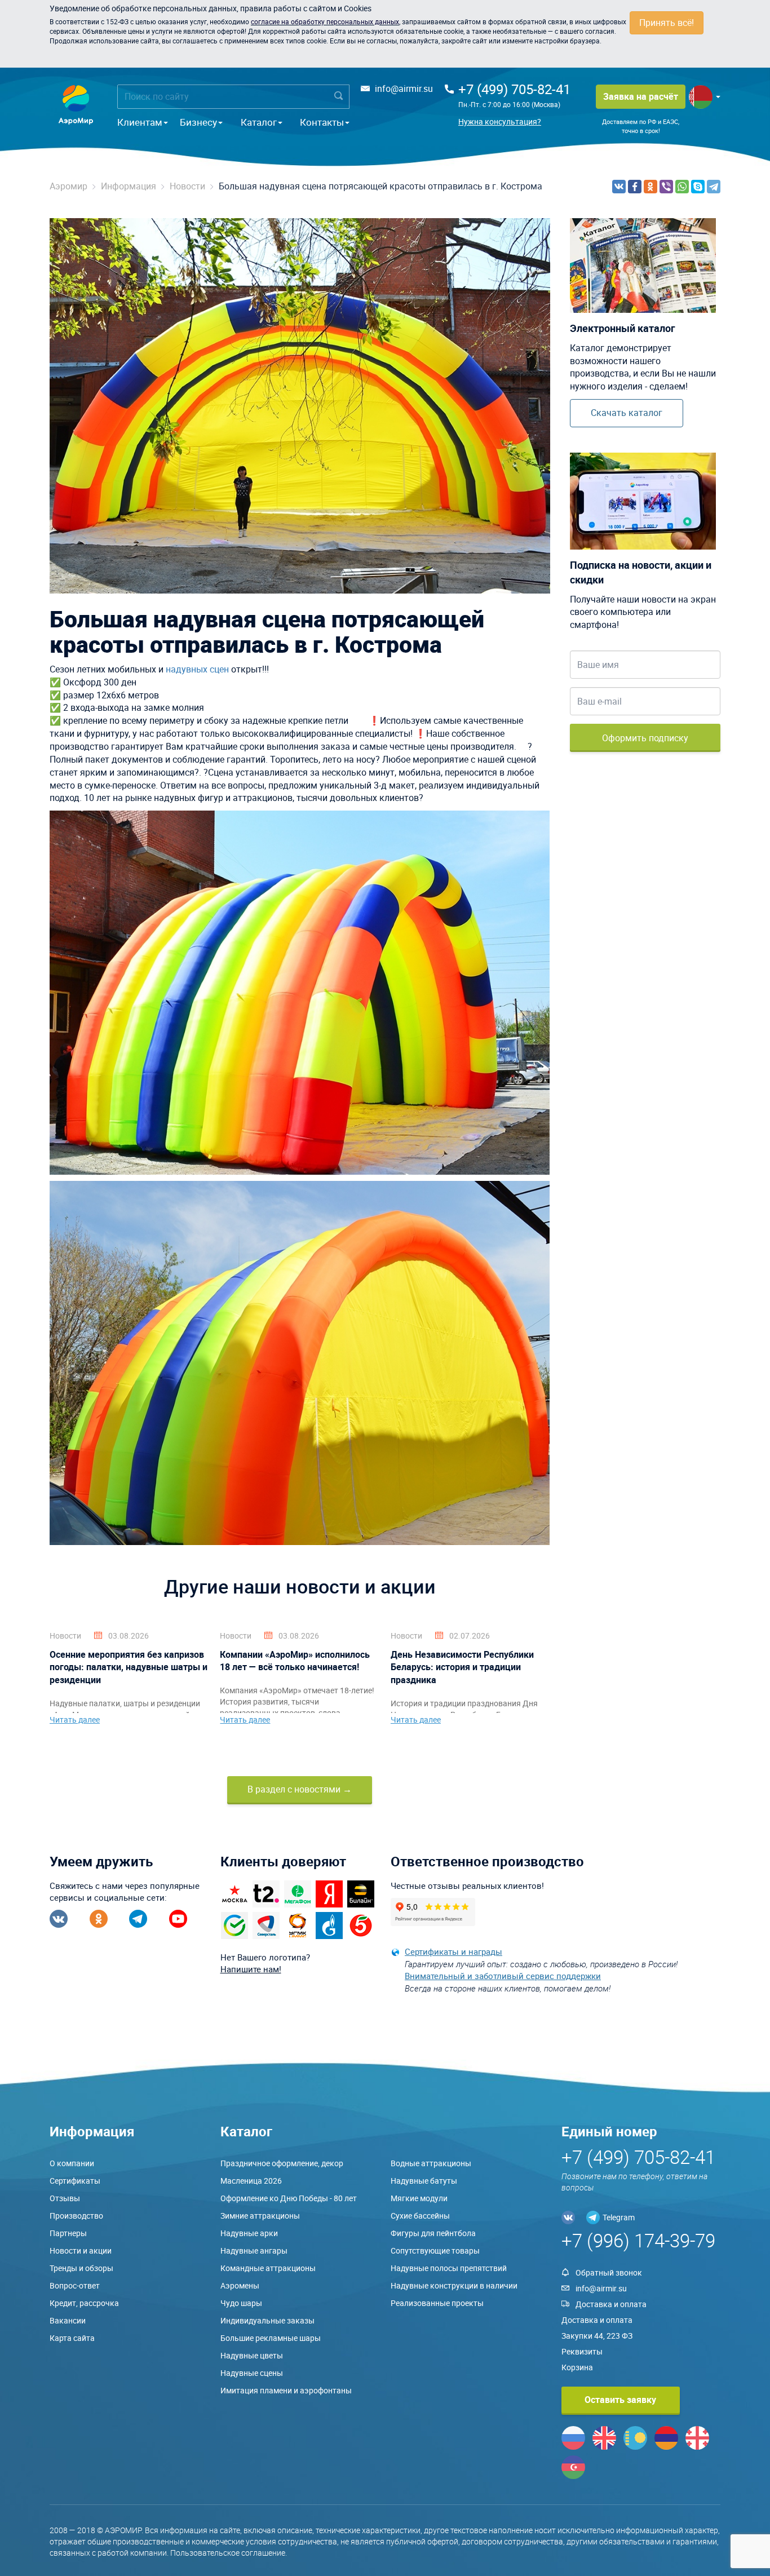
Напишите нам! (251, 1969)
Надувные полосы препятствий (449, 2268)
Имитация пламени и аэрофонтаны (286, 2390)
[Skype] (698, 187)
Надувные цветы (252, 2355)
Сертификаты (75, 2181)
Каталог (259, 122)
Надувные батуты (424, 2181)
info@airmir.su (404, 88)
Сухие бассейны (420, 2216)
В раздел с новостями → (300, 1789)
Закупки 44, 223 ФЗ (597, 2336)
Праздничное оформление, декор (282, 2163)
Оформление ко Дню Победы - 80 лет (289, 2198)
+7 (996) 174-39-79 (638, 2240)
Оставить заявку (620, 2400)
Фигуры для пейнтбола (433, 2233)
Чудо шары (241, 2303)
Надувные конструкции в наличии (454, 2285)
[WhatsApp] (682, 187)
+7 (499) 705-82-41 (514, 89)
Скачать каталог (627, 413)
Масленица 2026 (251, 2181)
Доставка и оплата (611, 2304)
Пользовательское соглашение (228, 2553)
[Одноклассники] (650, 187)
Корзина (577, 2367)
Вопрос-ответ (75, 2285)
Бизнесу (198, 122)
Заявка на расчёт (641, 96)
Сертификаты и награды (453, 1951)
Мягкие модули (419, 2198)
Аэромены (240, 2285)
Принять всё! (667, 23)
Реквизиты (582, 2351)
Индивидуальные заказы (267, 2320)
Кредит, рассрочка (84, 2303)
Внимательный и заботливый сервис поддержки (503, 1976)
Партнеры (68, 2233)
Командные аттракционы (268, 2268)
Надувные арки (249, 2233)
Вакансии (68, 2320)
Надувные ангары (254, 2250)
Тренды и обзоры (81, 2268)
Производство (76, 2216)
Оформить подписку (645, 738)
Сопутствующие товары (435, 2250)
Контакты (322, 122)
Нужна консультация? (500, 121)
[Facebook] (635, 187)
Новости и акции (81, 2250)
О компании (72, 2163)
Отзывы (65, 2198)
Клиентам (140, 122)
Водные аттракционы (431, 2163)
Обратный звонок (609, 2272)
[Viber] (666, 187)
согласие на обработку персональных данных (325, 21)
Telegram (619, 2217)
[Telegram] (714, 187)
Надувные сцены (252, 2373)
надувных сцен (197, 669)
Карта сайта (72, 2338)
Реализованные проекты (437, 2303)
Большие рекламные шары (271, 2338)
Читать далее (75, 1719)
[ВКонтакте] (619, 187)
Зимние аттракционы (260, 2216)
